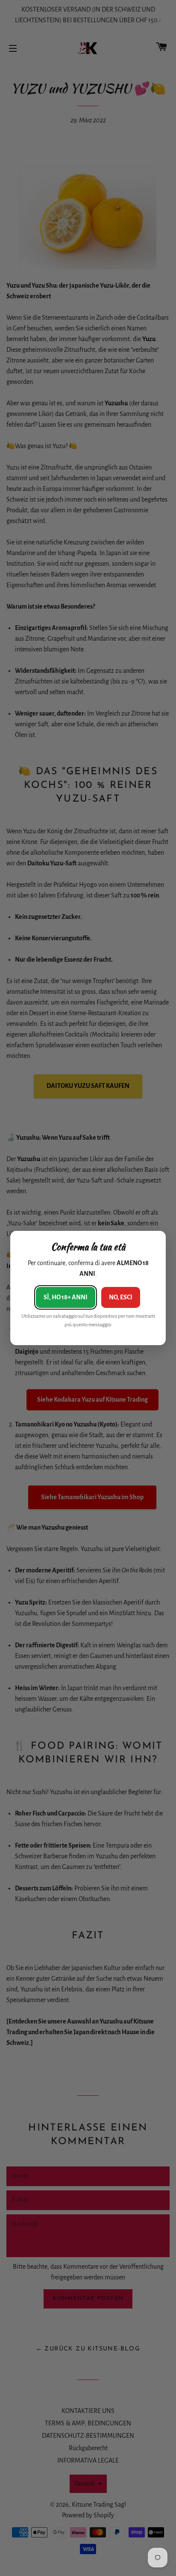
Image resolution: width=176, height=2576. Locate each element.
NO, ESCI (121, 1297)
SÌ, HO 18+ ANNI (66, 1297)
